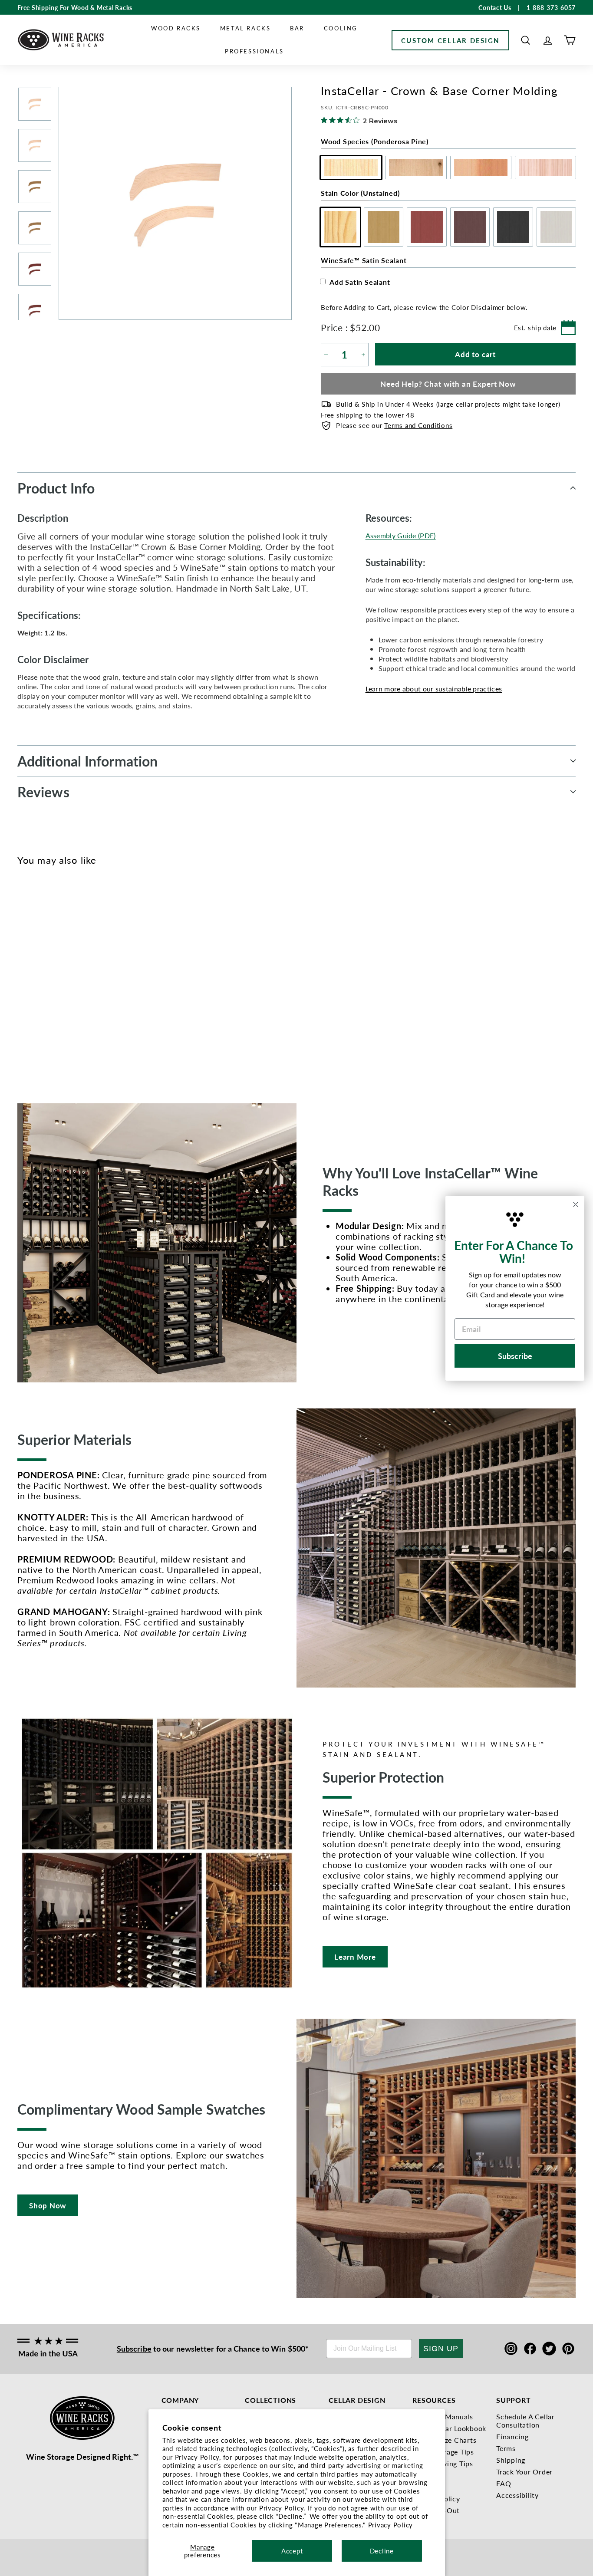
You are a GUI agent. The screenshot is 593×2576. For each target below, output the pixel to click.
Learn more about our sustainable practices (434, 689)
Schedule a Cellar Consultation (525, 2421)
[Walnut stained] (66, 976)
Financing (512, 2436)
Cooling (341, 28)
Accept (292, 2551)
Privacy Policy (391, 2525)
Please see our (394, 425)
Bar (297, 28)
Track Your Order (524, 2472)
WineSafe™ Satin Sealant (364, 260)
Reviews (43, 792)
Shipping (511, 2460)
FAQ (504, 2483)
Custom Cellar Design (450, 40)
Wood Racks (176, 28)
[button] (525, 40)
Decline (382, 2551)
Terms (506, 2448)
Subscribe (134, 2348)
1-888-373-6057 (551, 7)
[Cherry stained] (51, 976)
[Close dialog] (576, 1204)
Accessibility (517, 2495)
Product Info (56, 488)
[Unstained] (23, 976)
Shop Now (48, 2205)
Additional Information (87, 761)
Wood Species (375, 141)
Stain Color (360, 193)
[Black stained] (80, 976)
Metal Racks (245, 28)
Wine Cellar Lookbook (449, 2428)
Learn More (355, 1957)
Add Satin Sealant (360, 282)
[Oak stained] (37, 976)
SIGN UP (441, 2349)
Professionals (254, 51)
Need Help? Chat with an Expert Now (448, 384)
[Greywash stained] (94, 976)
